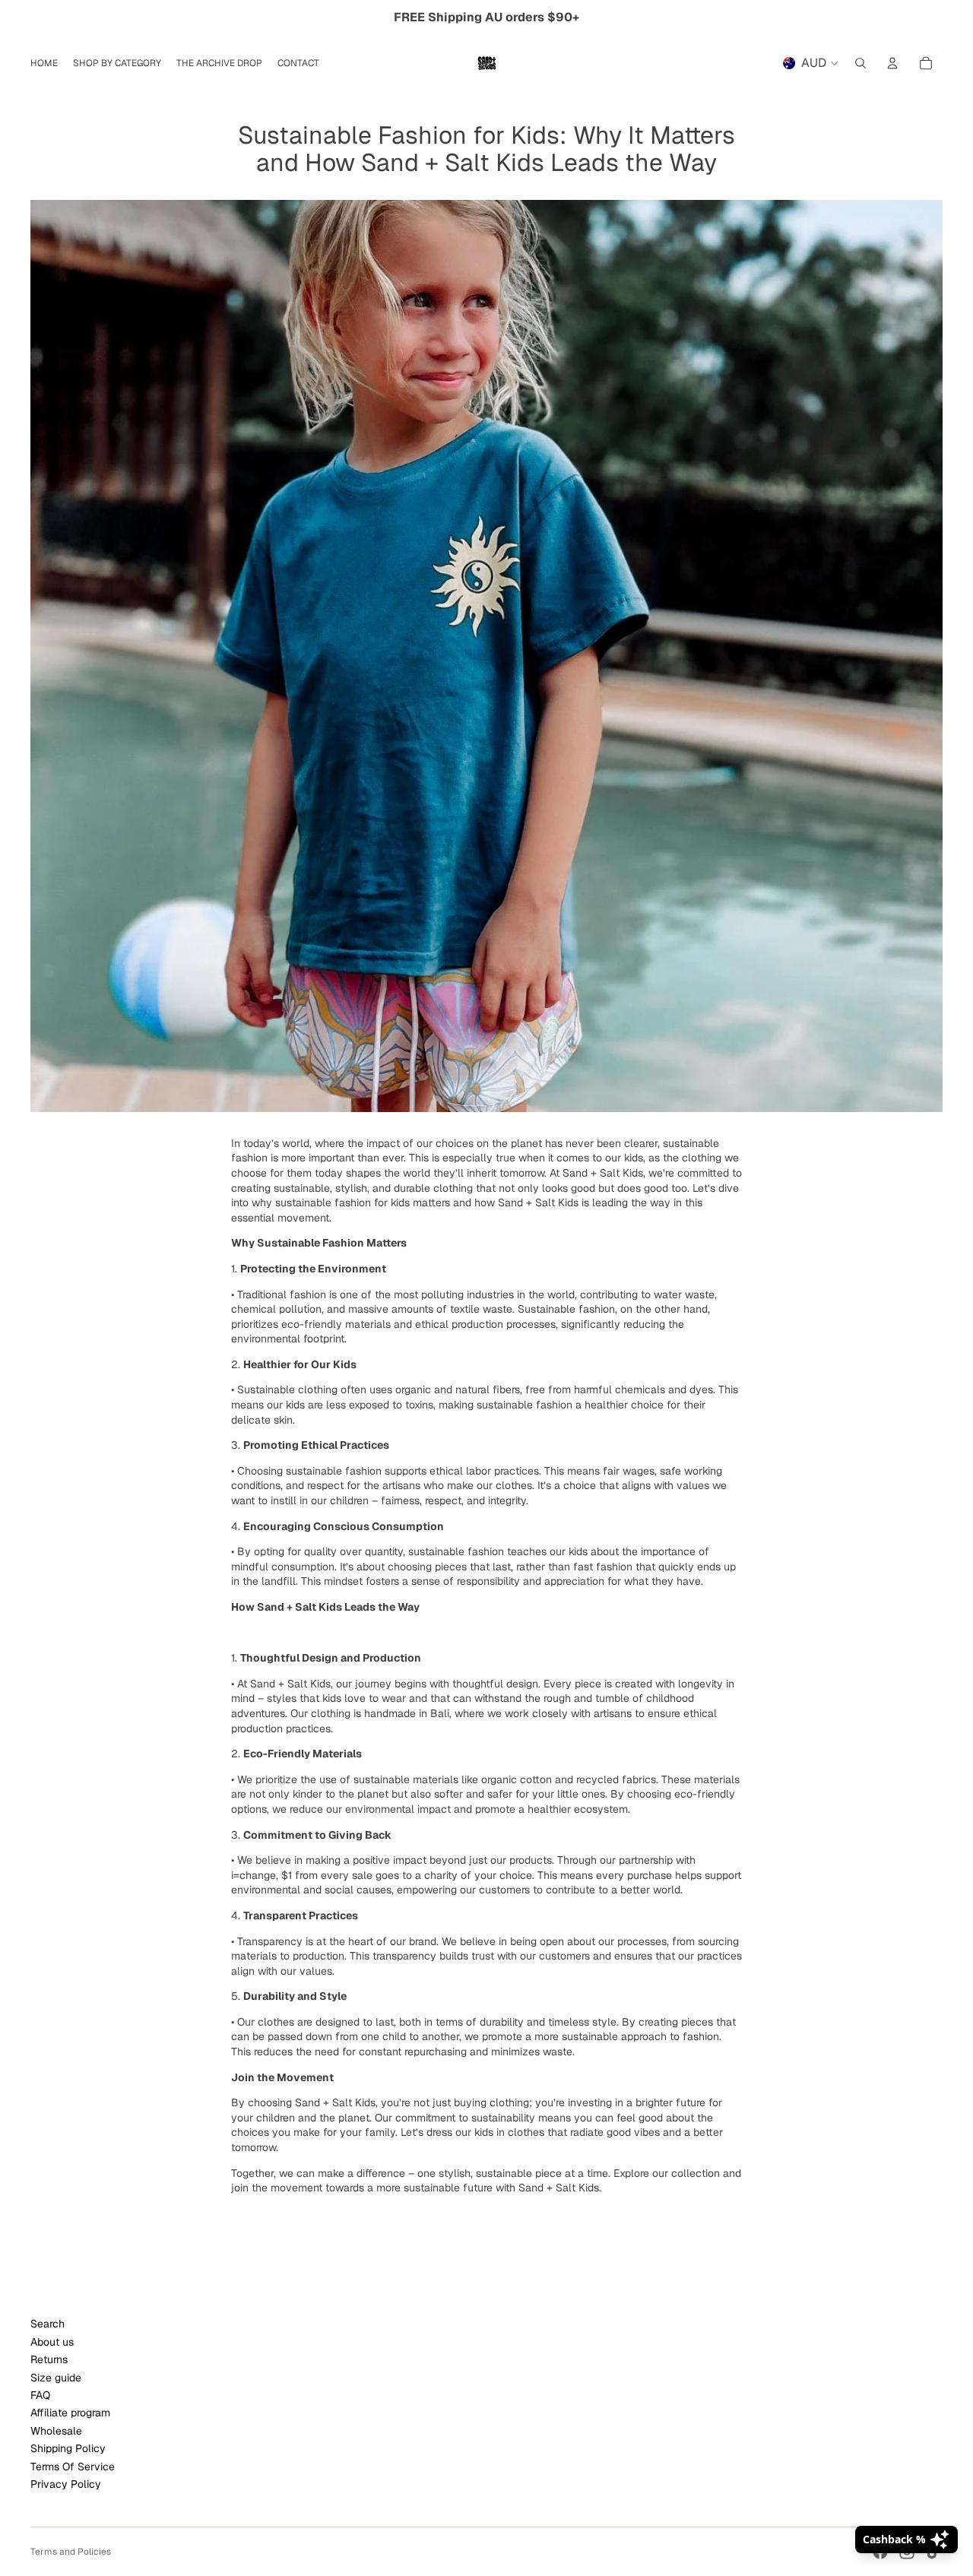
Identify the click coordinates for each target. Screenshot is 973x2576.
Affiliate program (70, 2413)
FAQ (40, 2395)
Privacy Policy (66, 2484)
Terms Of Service (73, 2467)
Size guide (56, 2378)
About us (52, 2342)
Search (48, 2324)
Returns (49, 2359)
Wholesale (56, 2431)
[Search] (860, 63)
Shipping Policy (68, 2448)
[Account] (892, 63)
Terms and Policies (71, 2552)
